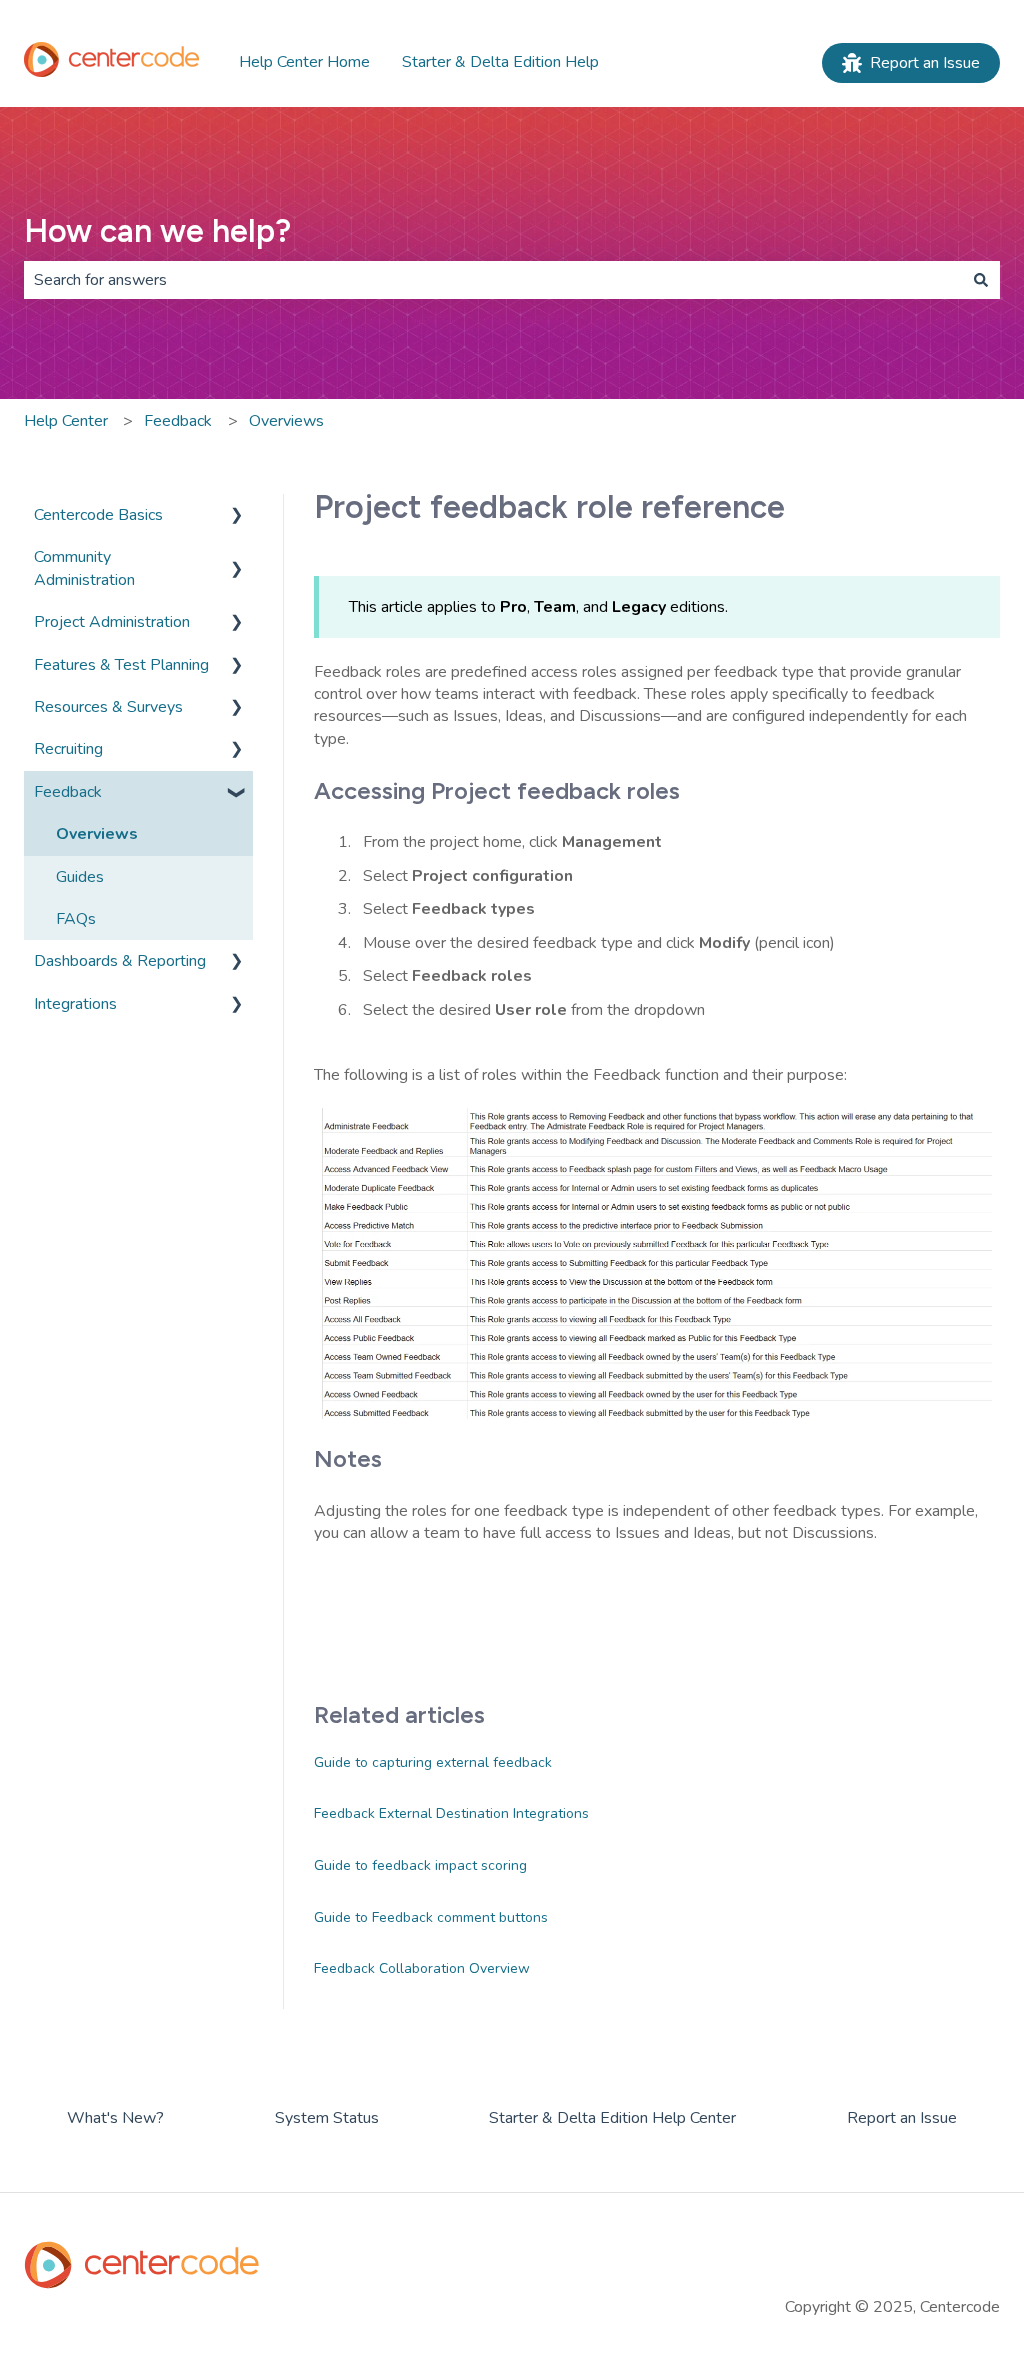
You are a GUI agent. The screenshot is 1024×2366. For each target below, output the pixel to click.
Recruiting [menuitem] (68, 749)
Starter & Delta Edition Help (500, 62)
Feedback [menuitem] (68, 792)
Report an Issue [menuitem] (902, 2118)
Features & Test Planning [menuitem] (121, 665)
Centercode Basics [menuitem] (98, 515)
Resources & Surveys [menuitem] (108, 707)
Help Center (66, 421)
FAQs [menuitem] (76, 919)
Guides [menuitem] (80, 877)
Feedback (178, 421)
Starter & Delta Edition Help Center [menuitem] (612, 2118)
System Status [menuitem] (327, 2118)
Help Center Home (304, 62)
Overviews (286, 421)
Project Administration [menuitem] (112, 622)
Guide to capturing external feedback (433, 1762)
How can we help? (157, 231)
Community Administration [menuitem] (84, 568)
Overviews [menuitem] (97, 834)
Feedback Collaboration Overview (422, 1968)
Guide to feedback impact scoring (420, 1865)
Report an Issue (925, 63)
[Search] (981, 280)
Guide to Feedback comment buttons (431, 1917)
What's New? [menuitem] (115, 2118)
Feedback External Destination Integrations (451, 1813)
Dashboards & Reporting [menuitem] (120, 961)
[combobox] (493, 280)
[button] (237, 516)
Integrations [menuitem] (75, 1004)
